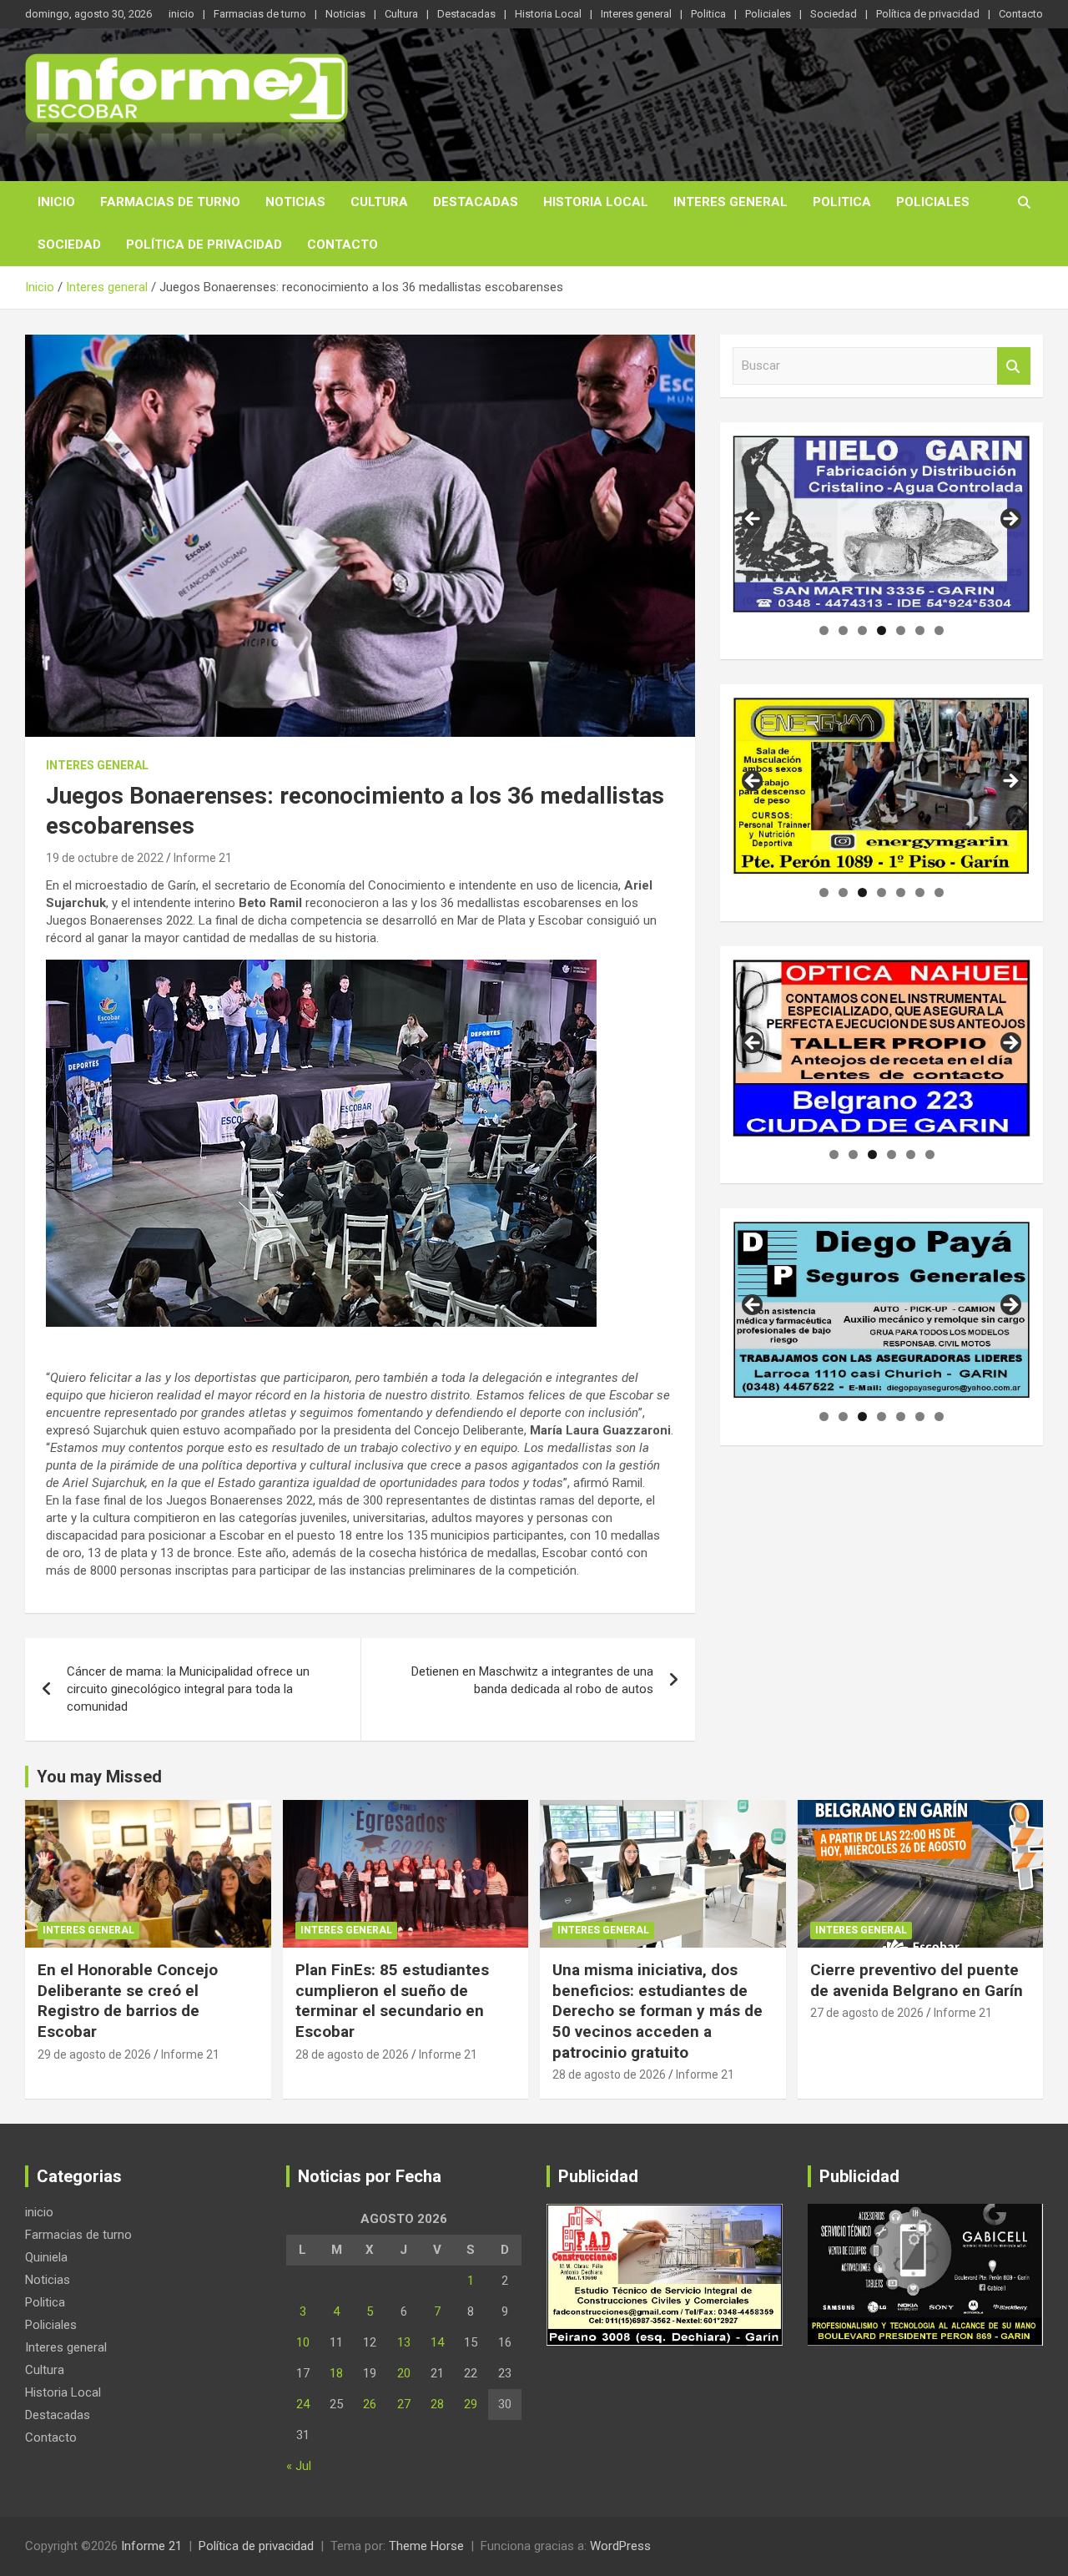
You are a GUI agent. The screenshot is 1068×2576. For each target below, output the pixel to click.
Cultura (401, 14)
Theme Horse (426, 2546)
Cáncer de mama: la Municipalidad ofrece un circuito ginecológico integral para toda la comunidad (188, 1689)
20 (404, 2373)
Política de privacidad (928, 14)
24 (303, 2404)
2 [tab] (843, 630)
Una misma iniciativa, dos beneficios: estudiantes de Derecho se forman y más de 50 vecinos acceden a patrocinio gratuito (657, 2011)
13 (404, 2342)
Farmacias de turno (260, 14)
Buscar (1014, 366)
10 (303, 2342)
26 (370, 2404)
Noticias (345, 14)
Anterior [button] (753, 520)
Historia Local (548, 14)
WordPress (620, 2546)
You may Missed (99, 1777)
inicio (181, 14)
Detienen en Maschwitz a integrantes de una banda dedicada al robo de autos (532, 1680)
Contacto (1021, 14)
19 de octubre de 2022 (105, 858)
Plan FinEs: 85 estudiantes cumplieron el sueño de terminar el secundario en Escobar (392, 2001)
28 (437, 2404)
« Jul (299, 2466)
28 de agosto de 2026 (352, 2054)
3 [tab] (862, 630)
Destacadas (466, 14)
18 (336, 2373)
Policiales (768, 14)
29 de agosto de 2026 (94, 2054)
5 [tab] (901, 630)
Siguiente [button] (1010, 520)
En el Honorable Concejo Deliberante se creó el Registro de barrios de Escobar (128, 2001)
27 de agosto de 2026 (867, 2013)
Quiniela (46, 2257)
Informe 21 (203, 858)
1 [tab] (824, 630)
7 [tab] (939, 630)
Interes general (636, 14)
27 (404, 2404)
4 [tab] (882, 630)
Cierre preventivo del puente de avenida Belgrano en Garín (917, 1980)
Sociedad (834, 14)
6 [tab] (920, 630)
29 (471, 2404)
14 (437, 2342)
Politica (708, 14)
